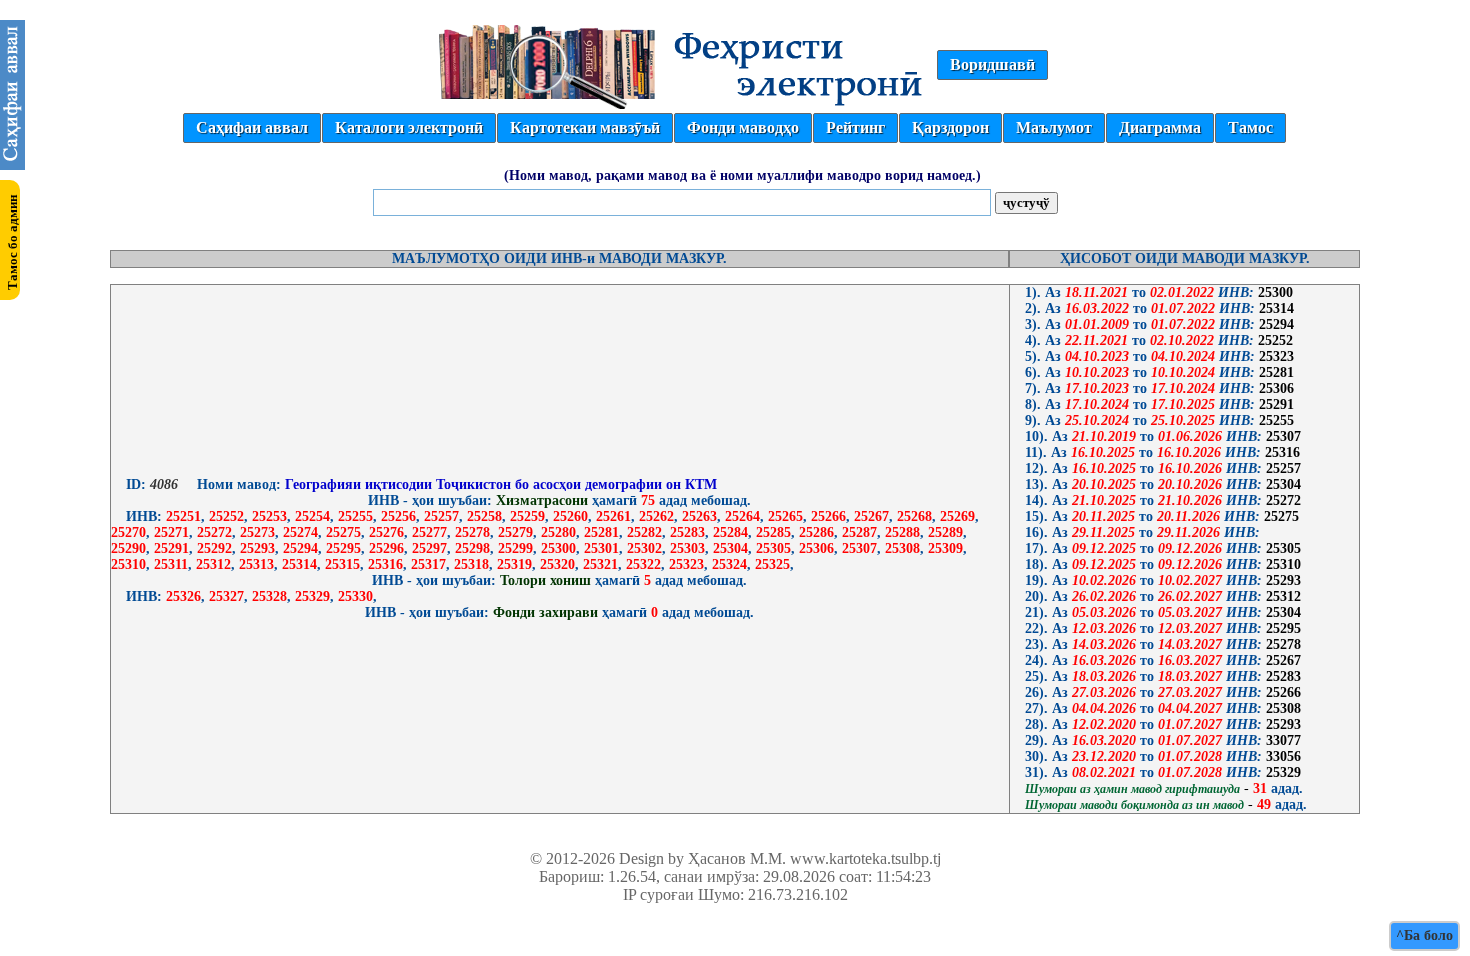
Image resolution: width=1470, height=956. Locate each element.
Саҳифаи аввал (252, 127)
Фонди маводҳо (743, 127)
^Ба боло (1424, 935)
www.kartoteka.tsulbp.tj (865, 858)
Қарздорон (950, 127)
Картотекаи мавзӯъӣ (585, 127)
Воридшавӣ (992, 64)
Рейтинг (855, 127)
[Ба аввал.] (12, 164)
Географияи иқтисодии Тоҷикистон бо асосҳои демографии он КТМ (499, 484)
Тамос (1250, 127)
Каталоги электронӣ (409, 127)
